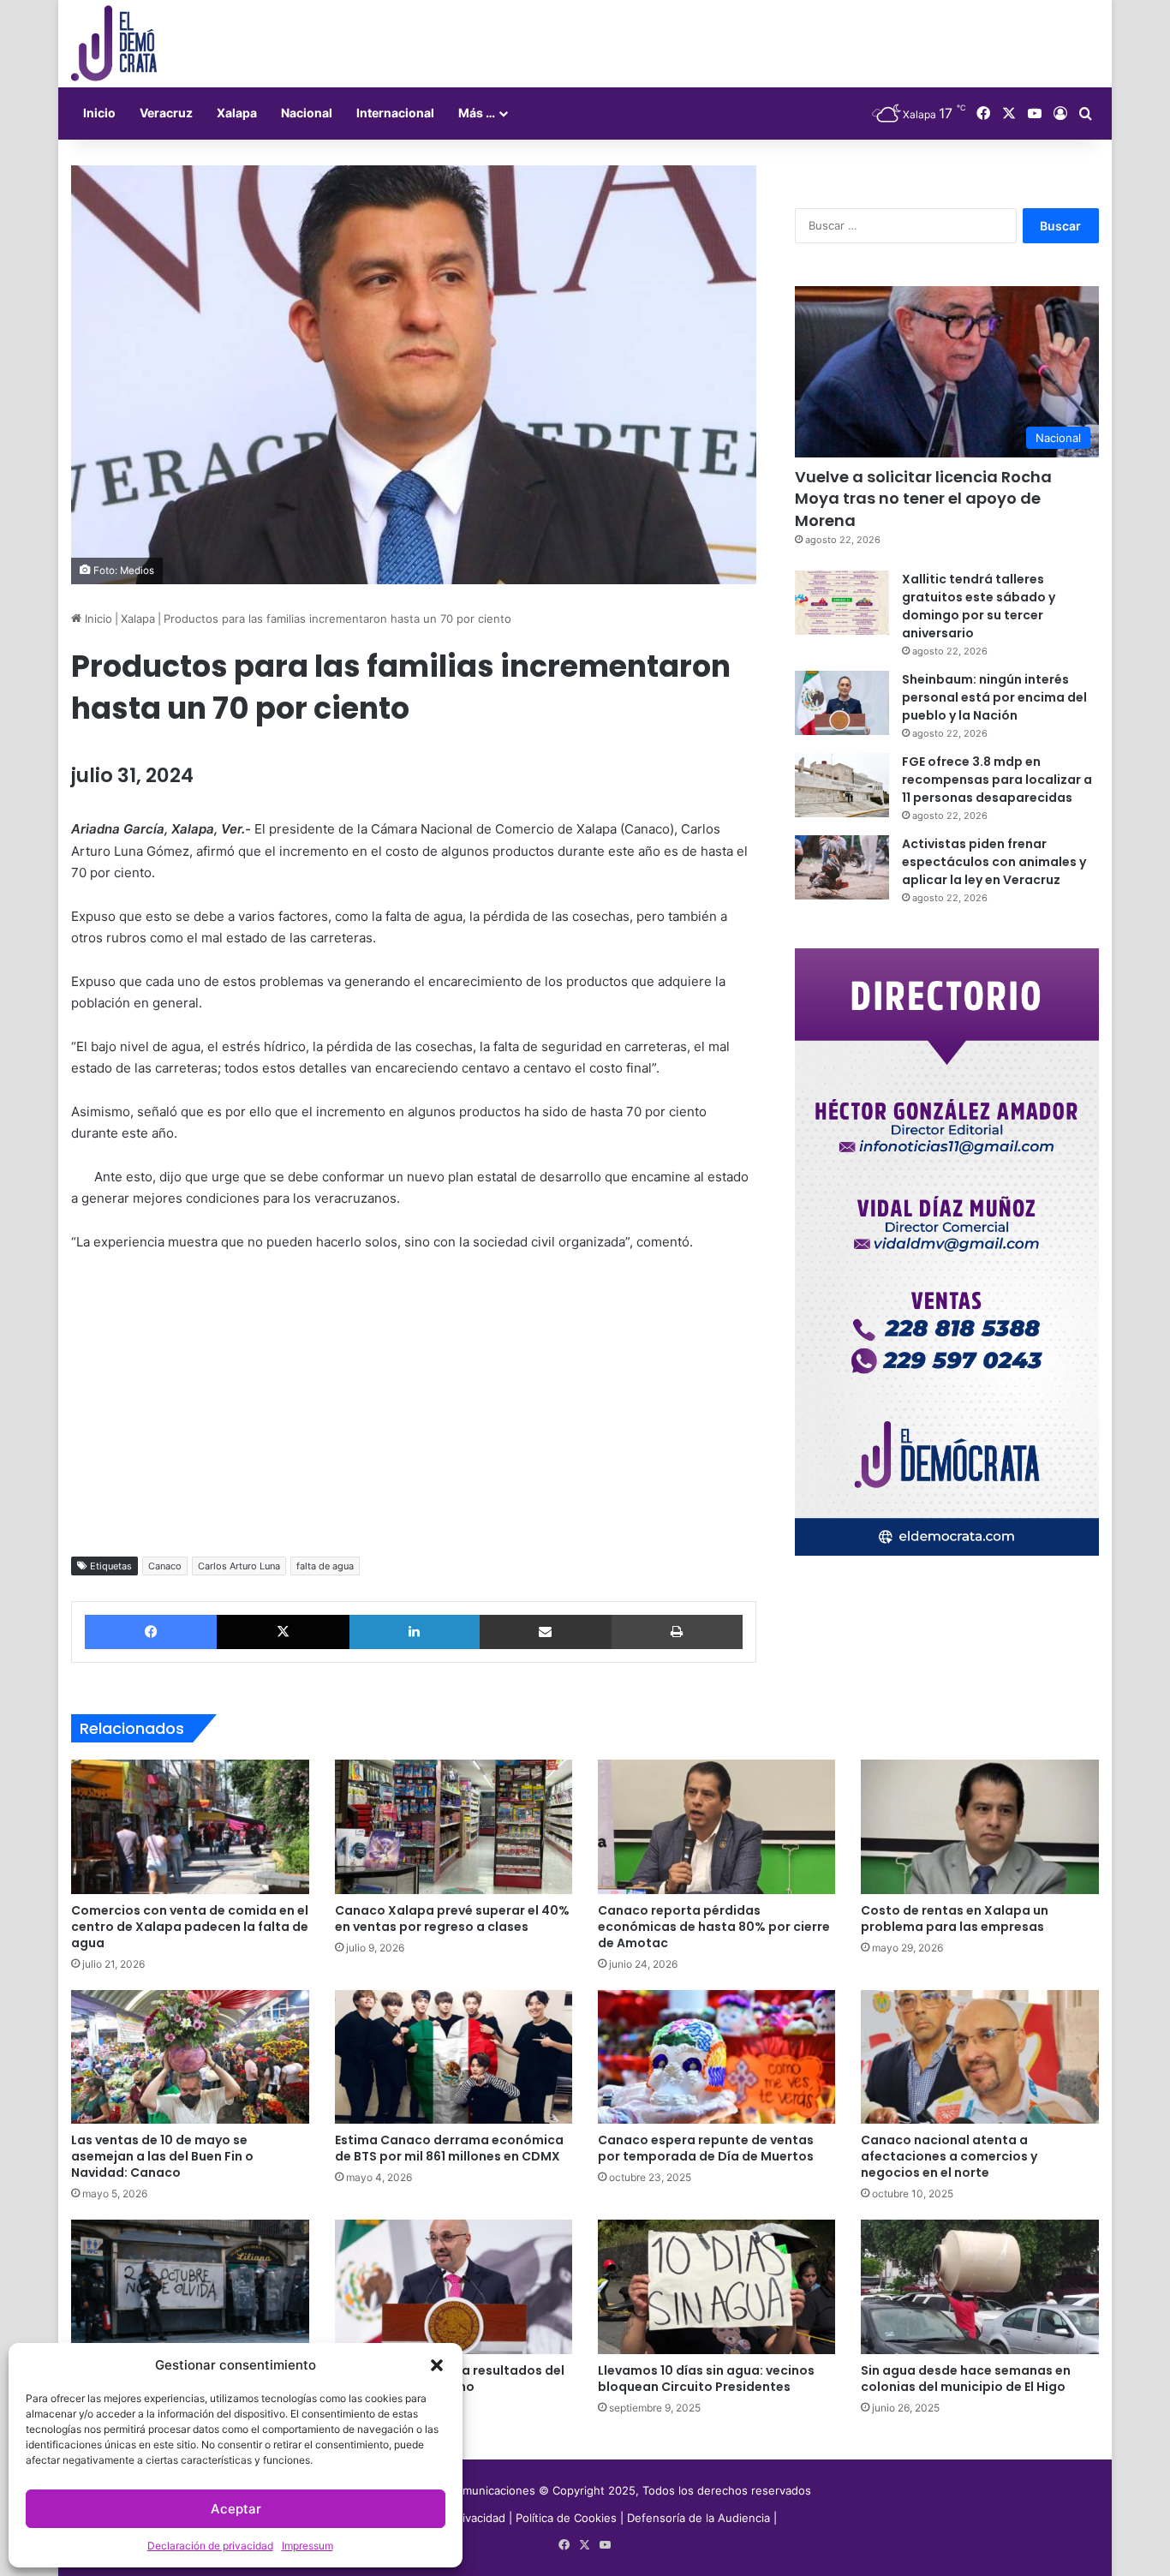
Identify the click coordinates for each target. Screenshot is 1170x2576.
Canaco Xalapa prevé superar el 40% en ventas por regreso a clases (452, 1919)
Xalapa (237, 113)
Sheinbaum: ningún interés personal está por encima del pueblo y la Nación (994, 697)
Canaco (165, 1566)
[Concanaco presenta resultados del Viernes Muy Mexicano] (454, 2286)
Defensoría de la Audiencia (698, 2518)
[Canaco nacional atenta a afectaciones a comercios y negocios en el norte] (979, 2057)
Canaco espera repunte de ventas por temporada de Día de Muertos (706, 2148)
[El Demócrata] (114, 44)
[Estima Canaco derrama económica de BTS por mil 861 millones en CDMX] (454, 2057)
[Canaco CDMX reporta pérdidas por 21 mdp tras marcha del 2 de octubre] (190, 2286)
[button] (437, 2365)
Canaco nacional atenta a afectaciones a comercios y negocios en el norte (949, 2156)
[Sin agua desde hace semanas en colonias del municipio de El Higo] (979, 2286)
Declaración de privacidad (210, 2546)
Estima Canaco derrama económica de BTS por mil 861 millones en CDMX (449, 2148)
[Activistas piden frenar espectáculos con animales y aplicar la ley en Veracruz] (842, 867)
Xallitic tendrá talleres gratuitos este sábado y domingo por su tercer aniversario (979, 606)
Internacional (395, 113)
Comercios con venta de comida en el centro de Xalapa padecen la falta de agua (190, 1927)
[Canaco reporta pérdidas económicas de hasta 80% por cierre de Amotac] (716, 1826)
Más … (477, 113)
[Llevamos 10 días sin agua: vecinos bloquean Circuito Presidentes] (716, 2286)
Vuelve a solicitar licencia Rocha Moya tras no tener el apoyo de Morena (923, 498)
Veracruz (166, 113)
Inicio (99, 113)
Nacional (307, 113)
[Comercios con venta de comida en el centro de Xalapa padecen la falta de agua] (190, 1826)
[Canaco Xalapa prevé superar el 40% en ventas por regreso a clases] (454, 1826)
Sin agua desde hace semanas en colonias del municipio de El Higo (966, 2379)
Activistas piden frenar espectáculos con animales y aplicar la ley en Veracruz (994, 862)
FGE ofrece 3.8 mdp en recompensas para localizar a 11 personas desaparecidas (997, 780)
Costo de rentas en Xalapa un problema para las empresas (955, 1919)
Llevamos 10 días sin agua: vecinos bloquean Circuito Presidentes (706, 2379)
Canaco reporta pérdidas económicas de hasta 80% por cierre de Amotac (714, 1927)
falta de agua (325, 1566)
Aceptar (236, 2509)
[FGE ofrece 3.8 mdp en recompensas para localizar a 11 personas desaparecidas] (842, 785)
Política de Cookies (566, 2518)
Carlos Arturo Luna (239, 1566)
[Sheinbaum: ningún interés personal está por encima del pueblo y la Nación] (842, 703)
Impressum (307, 2546)
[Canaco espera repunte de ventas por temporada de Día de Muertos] (716, 2057)
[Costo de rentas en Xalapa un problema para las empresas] (979, 1826)
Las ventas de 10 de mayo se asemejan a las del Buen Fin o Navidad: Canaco (162, 2156)
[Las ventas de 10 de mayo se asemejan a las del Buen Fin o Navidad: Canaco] (190, 2057)
